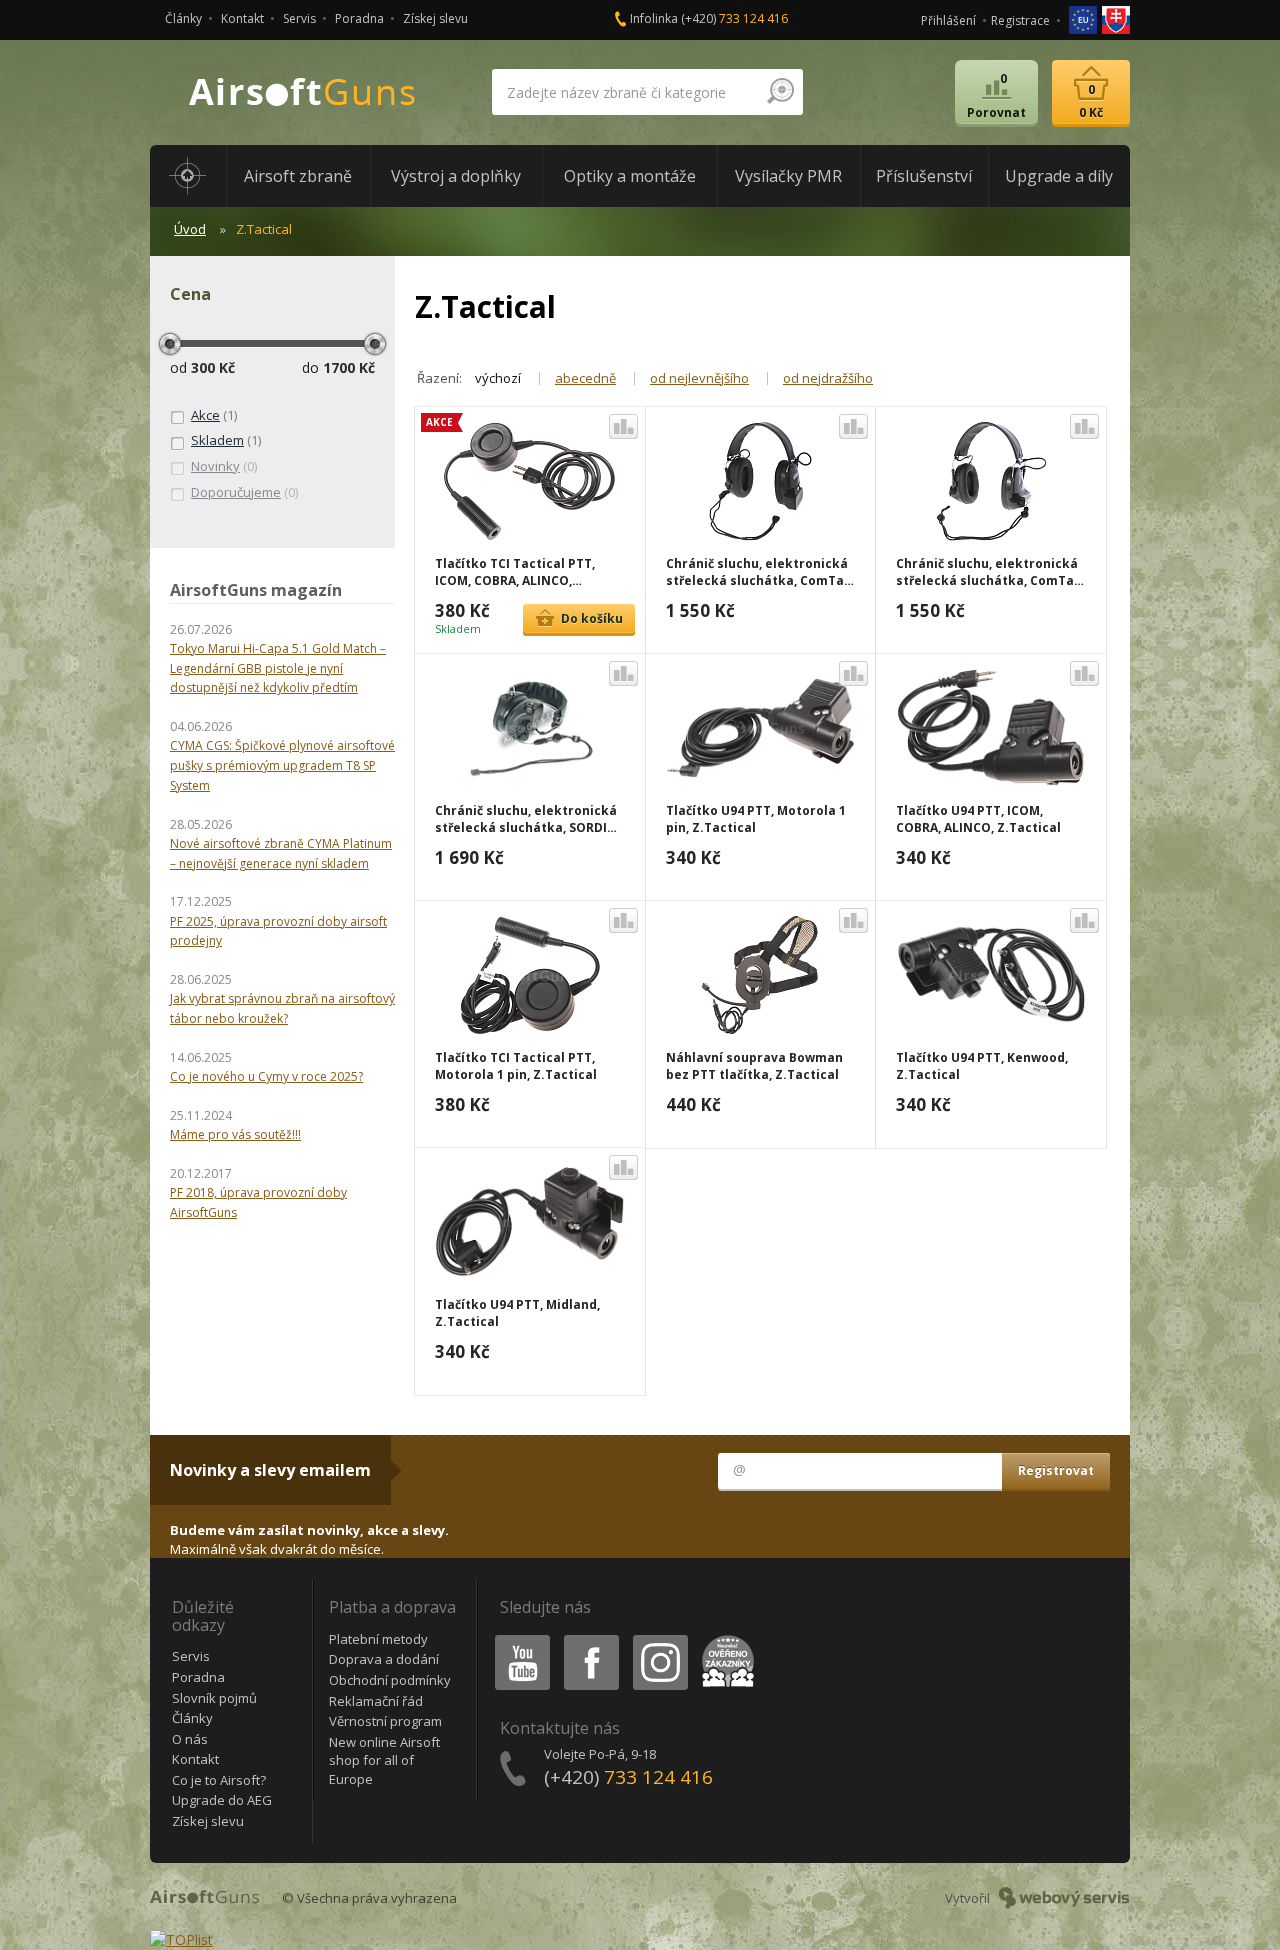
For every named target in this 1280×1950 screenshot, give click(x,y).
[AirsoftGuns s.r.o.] (303, 92)
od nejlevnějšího (699, 378)
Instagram (659, 1638)
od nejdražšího (828, 378)
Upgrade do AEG (222, 1800)
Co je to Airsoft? (219, 1780)
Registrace (1020, 20)
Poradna (359, 18)
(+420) (734, 18)
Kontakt (242, 18)
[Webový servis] (1064, 1898)
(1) (214, 415)
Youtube (518, 1638)
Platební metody (378, 1639)
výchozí (498, 378)
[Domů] (188, 176)
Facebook (590, 1638)
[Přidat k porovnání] (623, 426)
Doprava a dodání (384, 1659)
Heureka (724, 1638)
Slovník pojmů (214, 1698)
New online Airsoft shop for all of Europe (384, 1760)
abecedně (585, 378)
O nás (190, 1739)
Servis (299, 18)
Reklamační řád (376, 1701)
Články (183, 18)
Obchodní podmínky (390, 1680)
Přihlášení (948, 20)
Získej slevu (435, 18)
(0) (224, 466)
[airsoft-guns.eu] (1084, 18)
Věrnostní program (385, 1721)
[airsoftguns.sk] (1116, 18)
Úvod (190, 229)
